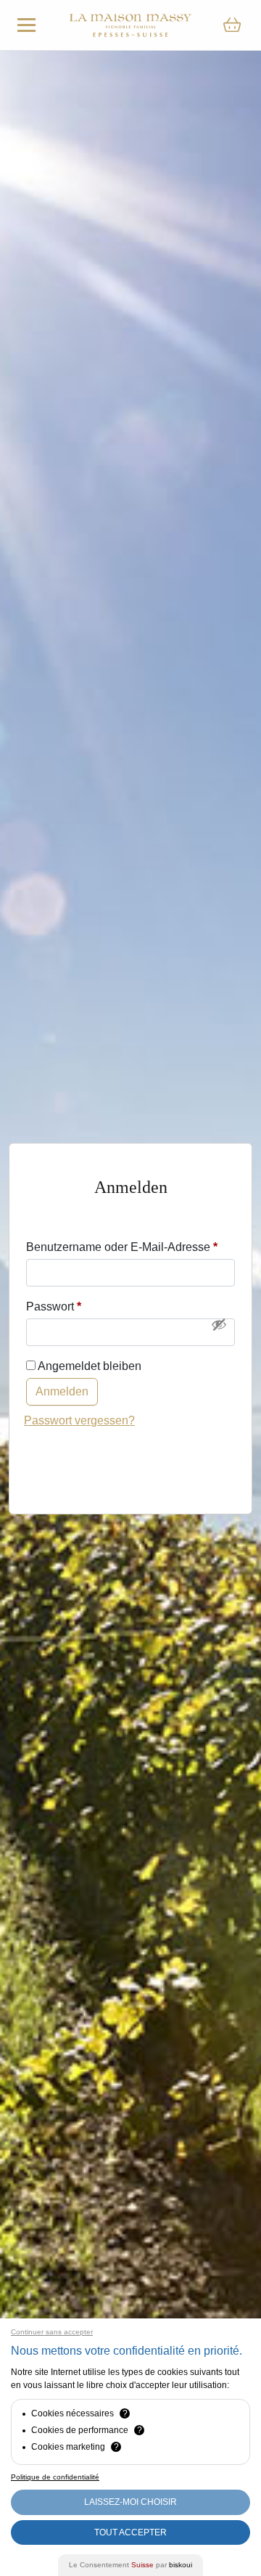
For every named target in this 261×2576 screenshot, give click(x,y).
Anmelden (62, 1391)
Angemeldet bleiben (88, 1366)
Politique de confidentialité (55, 2477)
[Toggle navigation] (26, 25)
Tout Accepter (130, 2532)
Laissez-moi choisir (130, 2502)
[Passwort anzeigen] (219, 1324)
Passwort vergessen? (79, 1420)
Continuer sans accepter (52, 2332)
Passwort (54, 1307)
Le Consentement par (130, 2565)
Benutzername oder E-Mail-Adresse (122, 1247)
